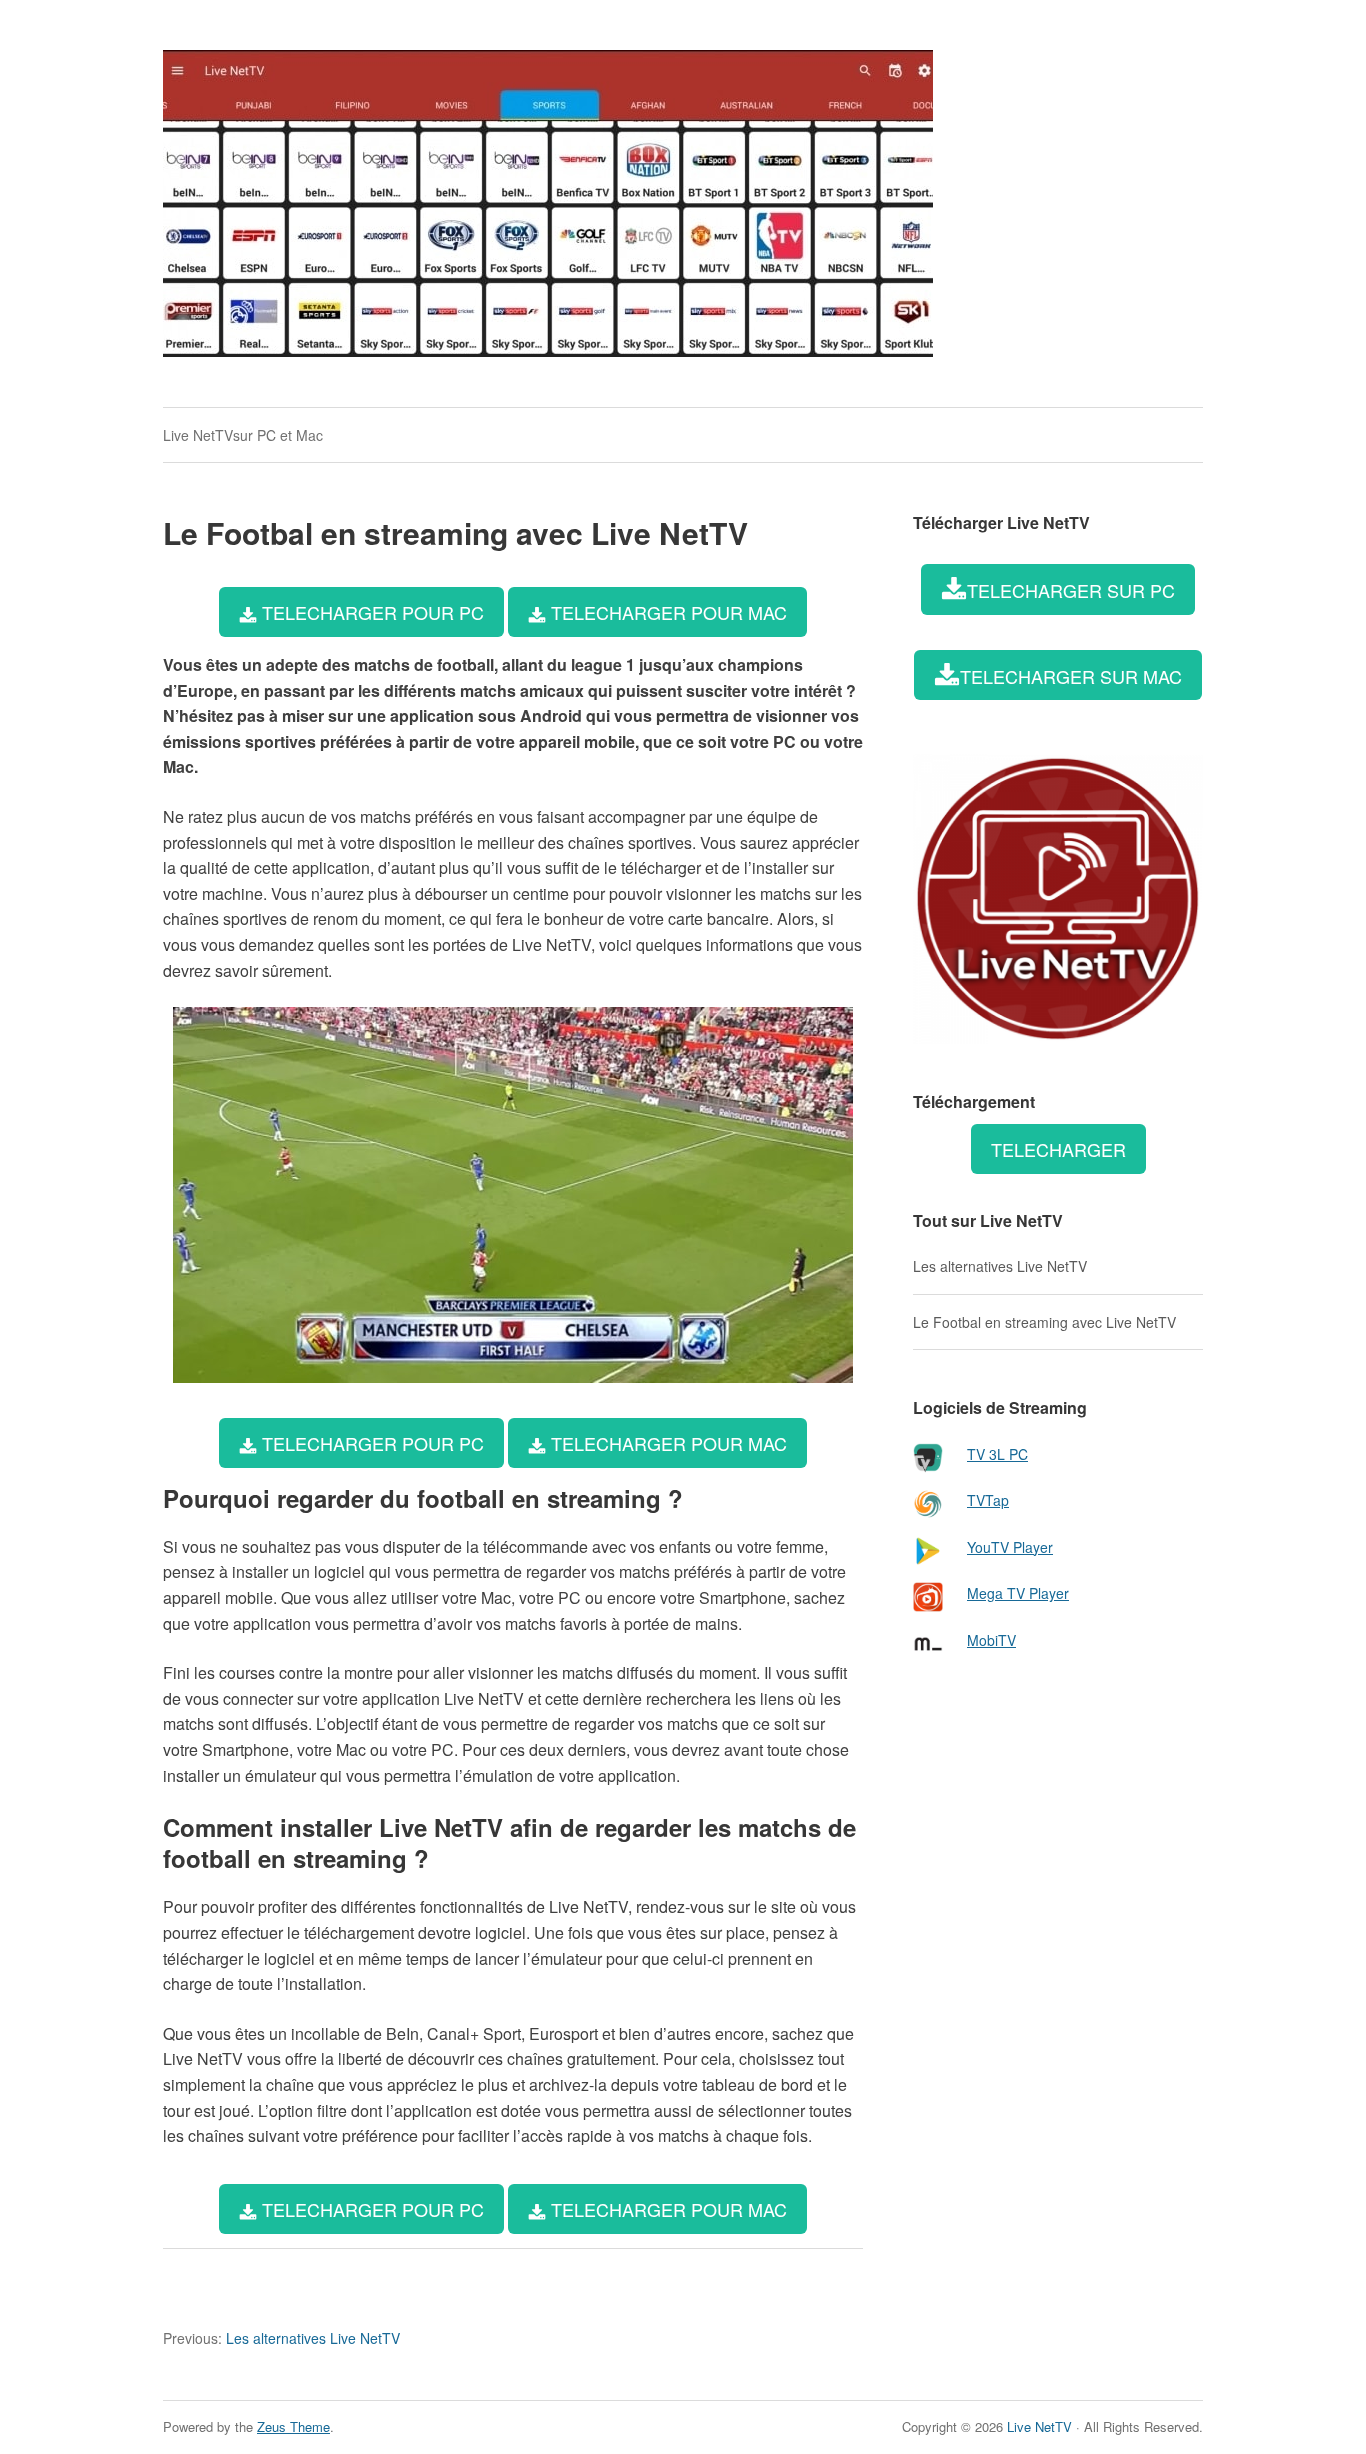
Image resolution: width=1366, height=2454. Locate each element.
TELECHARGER (1058, 1149)
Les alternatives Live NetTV (281, 2338)
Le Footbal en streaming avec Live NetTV (1044, 1322)
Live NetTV (1039, 2426)
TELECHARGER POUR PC (370, 612)
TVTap (988, 1500)
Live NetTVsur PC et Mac (243, 435)
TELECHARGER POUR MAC (666, 612)
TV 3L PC (997, 1454)
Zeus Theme (293, 2426)
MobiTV (991, 1640)
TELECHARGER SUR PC (1071, 590)
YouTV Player (1010, 1547)
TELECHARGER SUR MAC (1071, 676)
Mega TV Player (1018, 1593)
